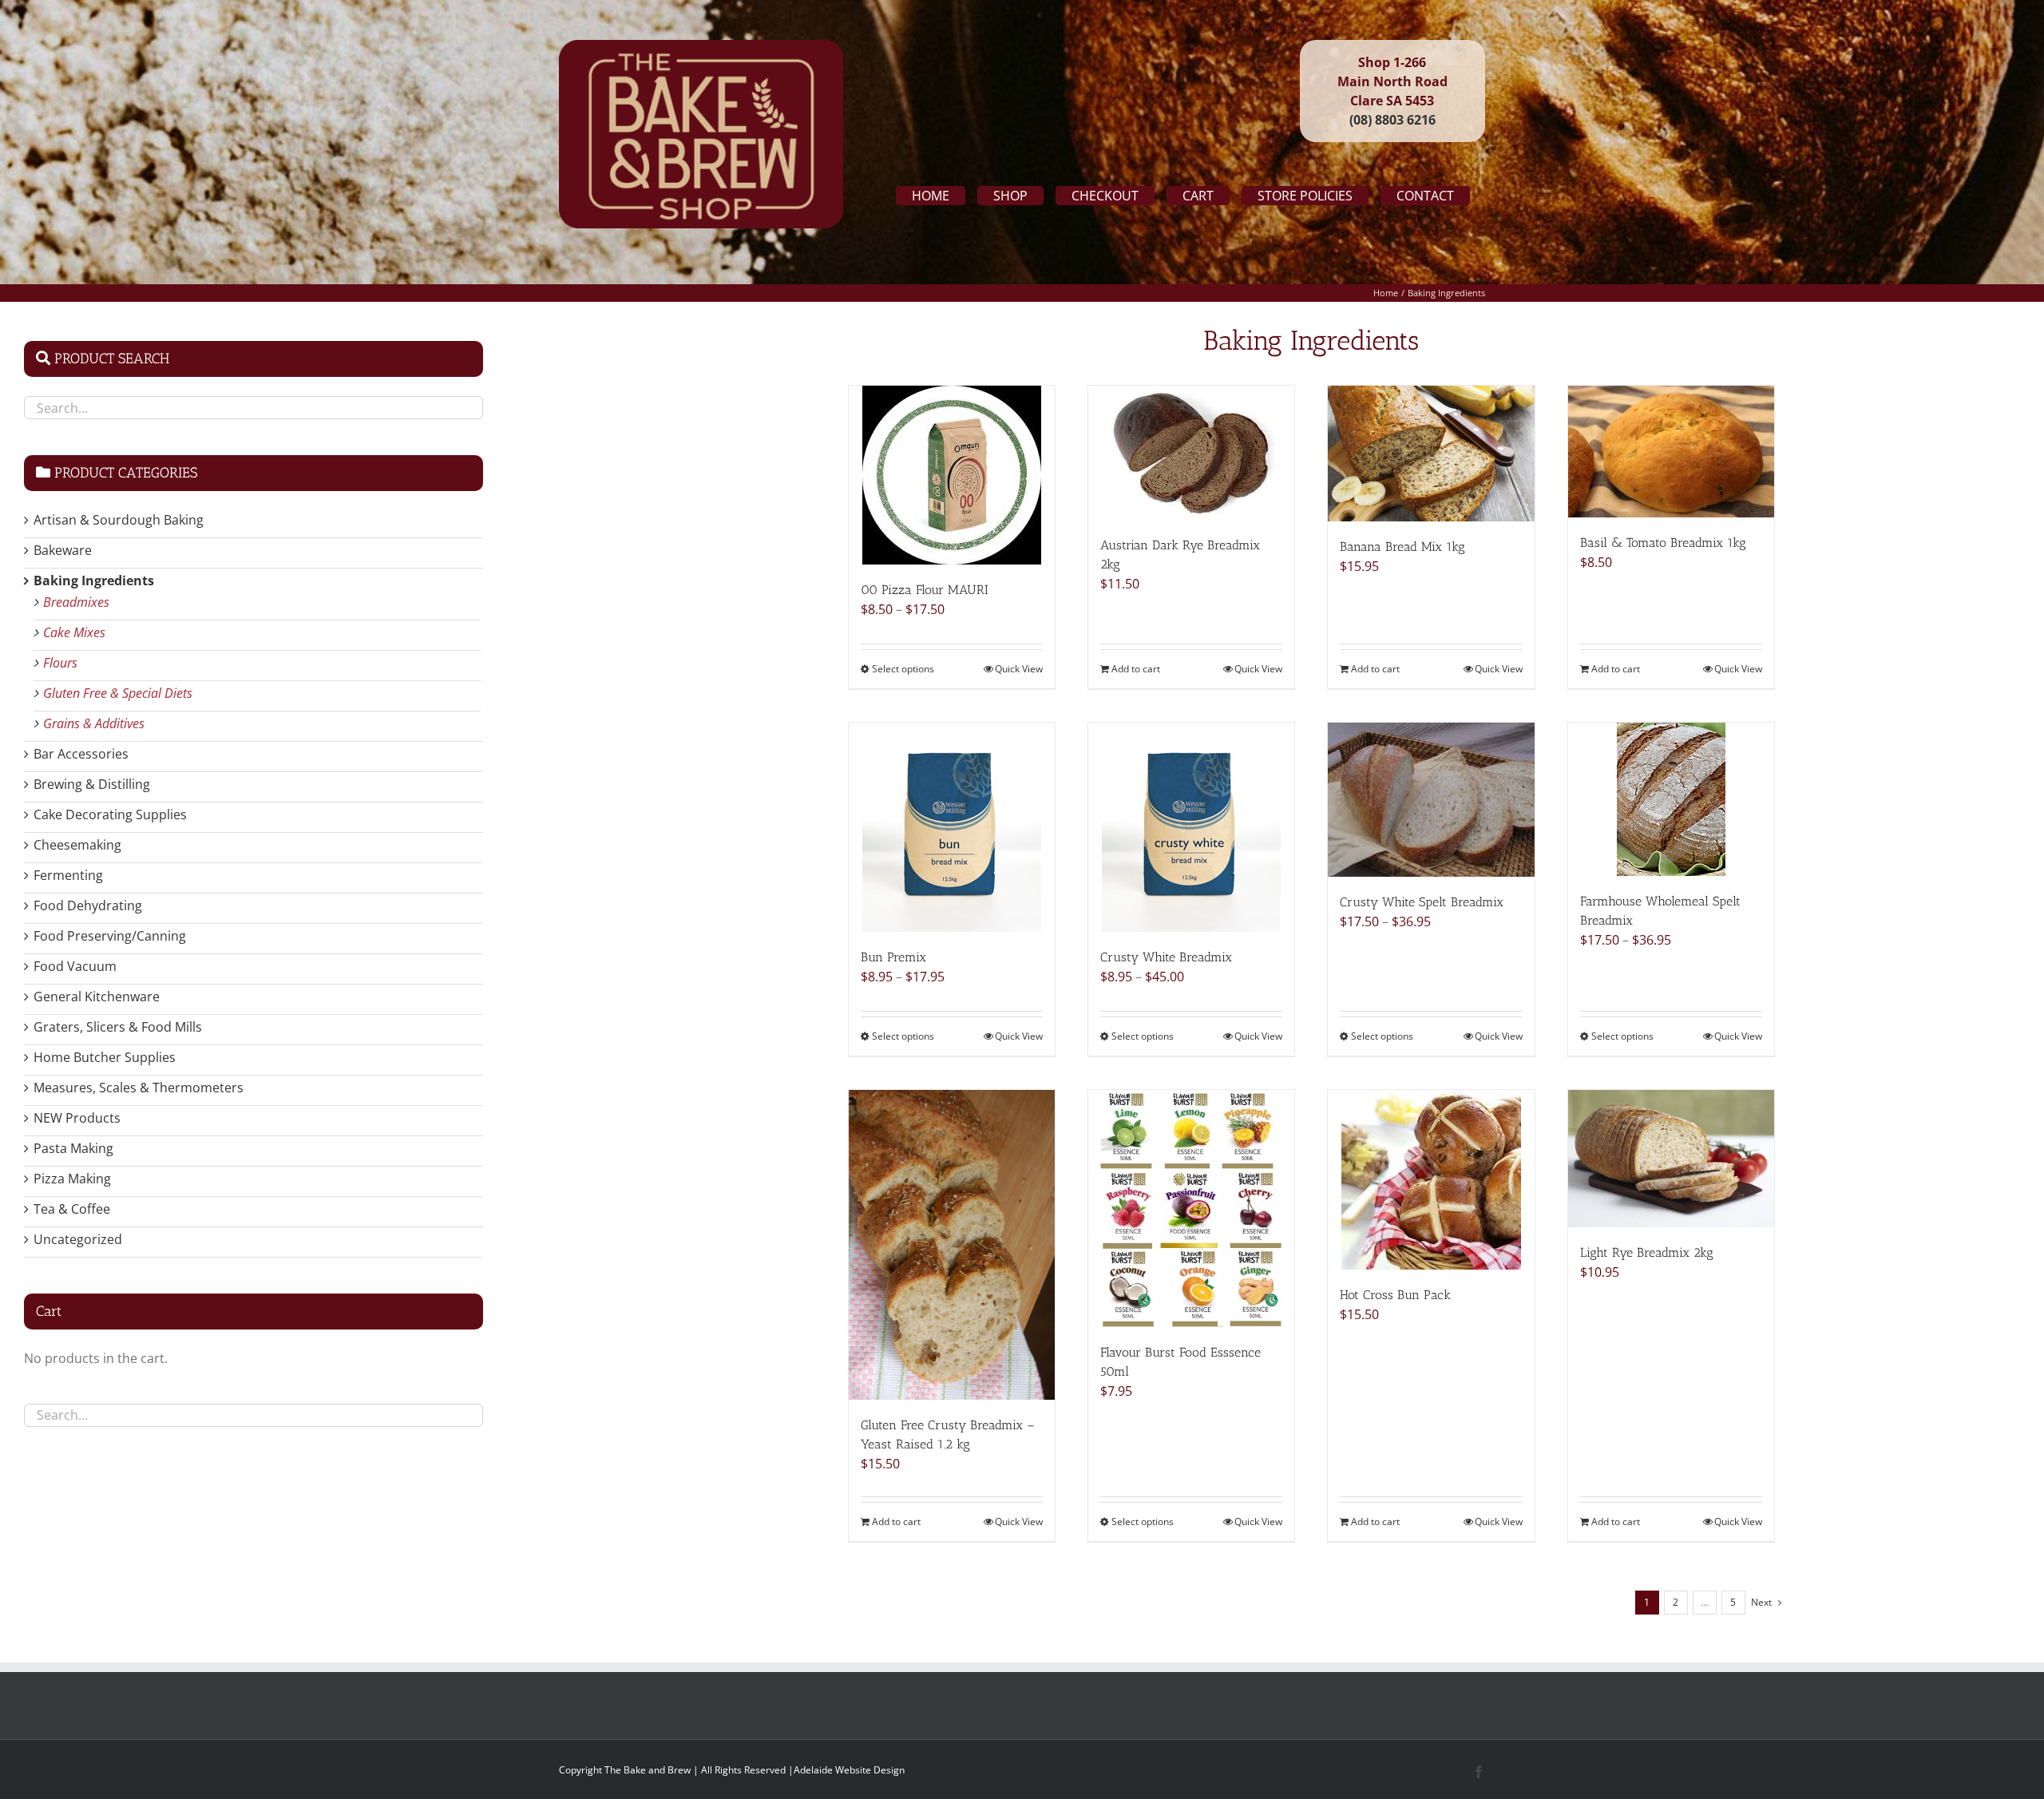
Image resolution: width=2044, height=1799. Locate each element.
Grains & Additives (94, 723)
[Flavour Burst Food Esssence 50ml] (1191, 1209)
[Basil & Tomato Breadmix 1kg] (1671, 452)
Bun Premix (893, 957)
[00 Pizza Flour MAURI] (952, 475)
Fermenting (68, 875)
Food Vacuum (75, 966)
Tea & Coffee (72, 1209)
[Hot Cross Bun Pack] (1431, 1180)
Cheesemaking (77, 845)
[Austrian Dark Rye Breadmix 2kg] (1191, 453)
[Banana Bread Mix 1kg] (1431, 454)
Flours (60, 663)
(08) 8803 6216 (1392, 120)
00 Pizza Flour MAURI (925, 590)
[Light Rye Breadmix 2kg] (1671, 1159)
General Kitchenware (97, 997)
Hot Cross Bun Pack (1395, 1295)
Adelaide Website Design (849, 1770)
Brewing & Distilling (92, 784)
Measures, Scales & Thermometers (139, 1088)
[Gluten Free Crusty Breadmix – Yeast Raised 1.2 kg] (952, 1245)
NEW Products (77, 1118)
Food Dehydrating (88, 905)
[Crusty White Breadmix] (1191, 827)
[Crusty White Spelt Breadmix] (1431, 800)
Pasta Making (73, 1148)
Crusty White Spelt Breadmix (1422, 902)
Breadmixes (76, 602)
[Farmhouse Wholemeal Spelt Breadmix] (1671, 799)
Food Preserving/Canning (110, 936)
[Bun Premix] (952, 827)
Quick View (1019, 669)
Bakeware (63, 550)
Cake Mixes (74, 632)
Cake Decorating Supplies (110, 814)
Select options (903, 669)
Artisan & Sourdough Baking (119, 520)
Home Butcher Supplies (105, 1057)
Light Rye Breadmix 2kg (1647, 1252)
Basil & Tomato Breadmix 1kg (1663, 543)
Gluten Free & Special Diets (118, 693)
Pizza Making (72, 1179)
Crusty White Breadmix (1166, 957)
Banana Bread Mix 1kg (1402, 547)
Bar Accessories (81, 754)
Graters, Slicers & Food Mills (118, 1027)
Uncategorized (78, 1239)
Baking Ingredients (94, 581)
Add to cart (1136, 669)
